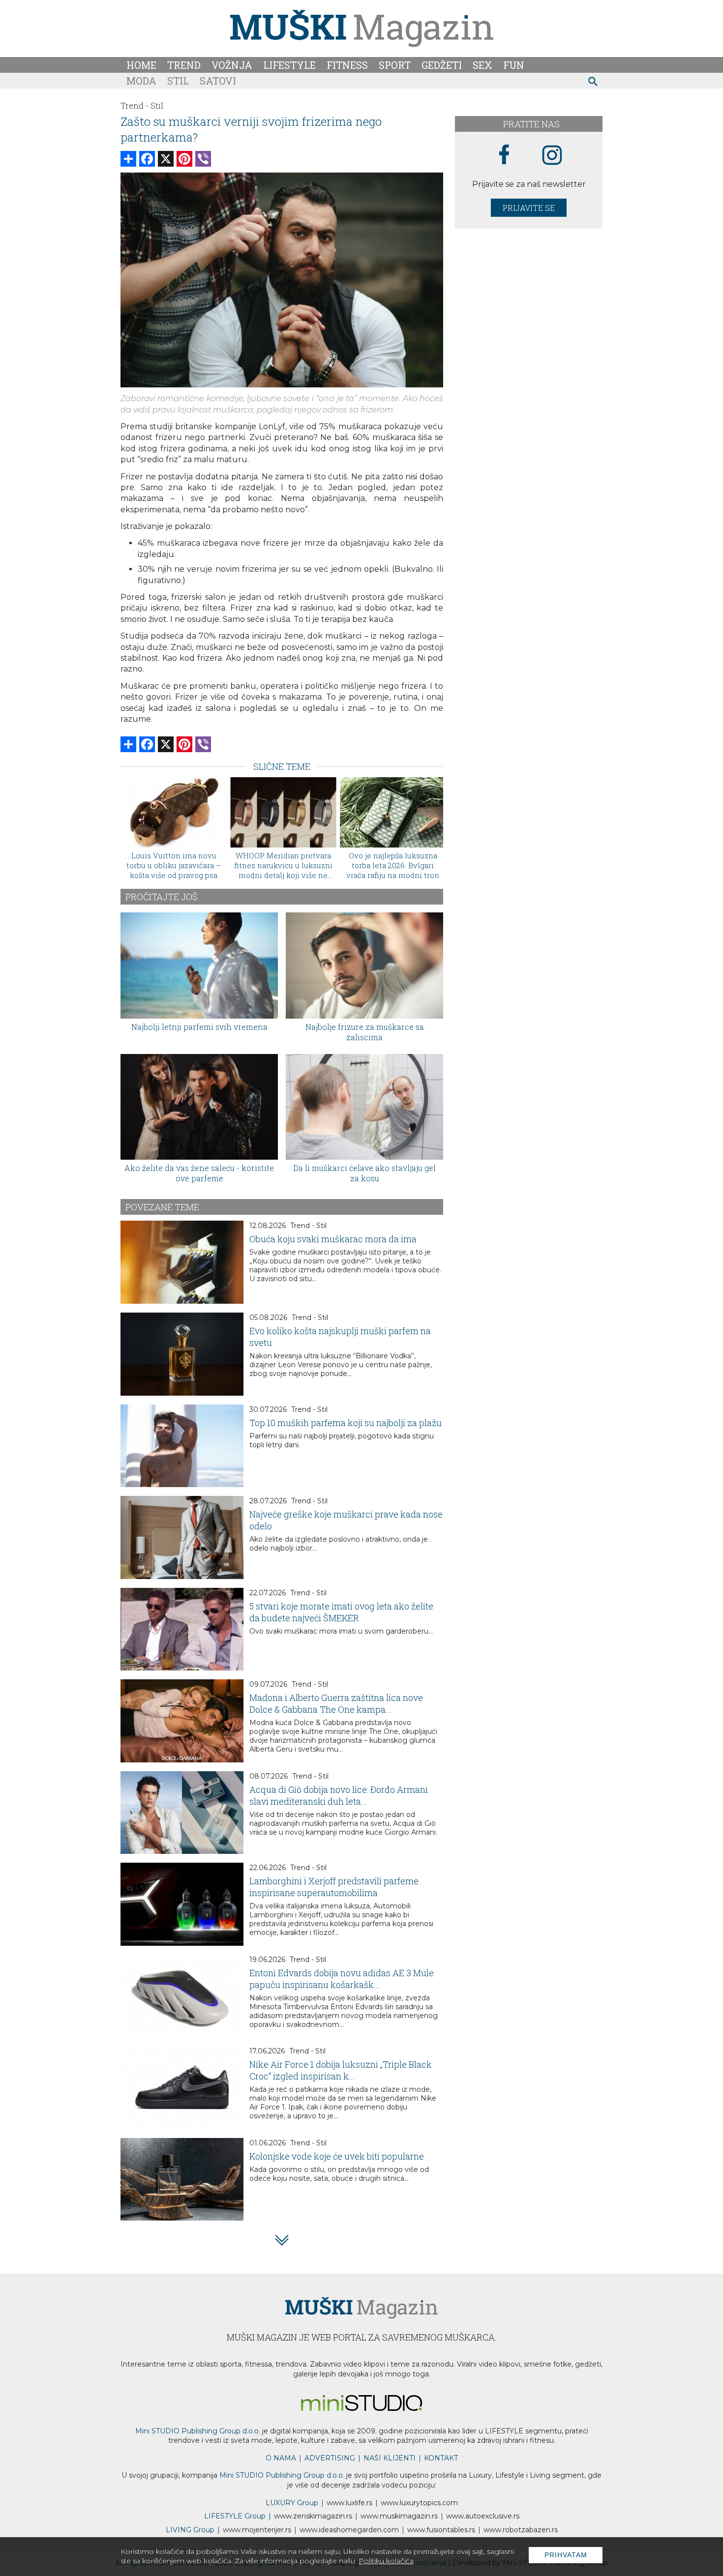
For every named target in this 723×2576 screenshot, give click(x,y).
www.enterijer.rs (257, 2530)
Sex (482, 65)
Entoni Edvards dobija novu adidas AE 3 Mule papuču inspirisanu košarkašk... (342, 1979)
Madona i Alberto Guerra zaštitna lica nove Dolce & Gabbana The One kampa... (336, 1703)
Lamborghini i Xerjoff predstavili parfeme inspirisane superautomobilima (334, 1887)
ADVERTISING (330, 2458)
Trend (184, 65)
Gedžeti (442, 65)
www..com (419, 2503)
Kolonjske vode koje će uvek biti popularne (337, 2156)
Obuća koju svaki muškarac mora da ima (333, 1239)
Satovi (218, 81)
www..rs (349, 2503)
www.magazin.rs (313, 2516)
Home (141, 65)
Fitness (347, 65)
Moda (141, 81)
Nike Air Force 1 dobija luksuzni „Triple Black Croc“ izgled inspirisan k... (341, 2070)
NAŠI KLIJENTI (390, 2458)
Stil (178, 81)
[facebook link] (504, 155)
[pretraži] (593, 83)
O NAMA (281, 2458)
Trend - (135, 105)
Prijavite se (529, 208)
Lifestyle (289, 65)
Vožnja (232, 65)
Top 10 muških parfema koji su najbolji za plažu (346, 1423)
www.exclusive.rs (483, 2516)
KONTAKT (441, 2458)
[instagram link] (552, 156)
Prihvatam (566, 2555)
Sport (395, 65)
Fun (514, 65)
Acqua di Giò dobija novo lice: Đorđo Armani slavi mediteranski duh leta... (339, 1795)
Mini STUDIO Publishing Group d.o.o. (198, 2431)
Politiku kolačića (386, 2561)
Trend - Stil (308, 1226)
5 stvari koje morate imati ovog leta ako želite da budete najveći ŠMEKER (341, 1612)
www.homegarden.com (349, 2530)
